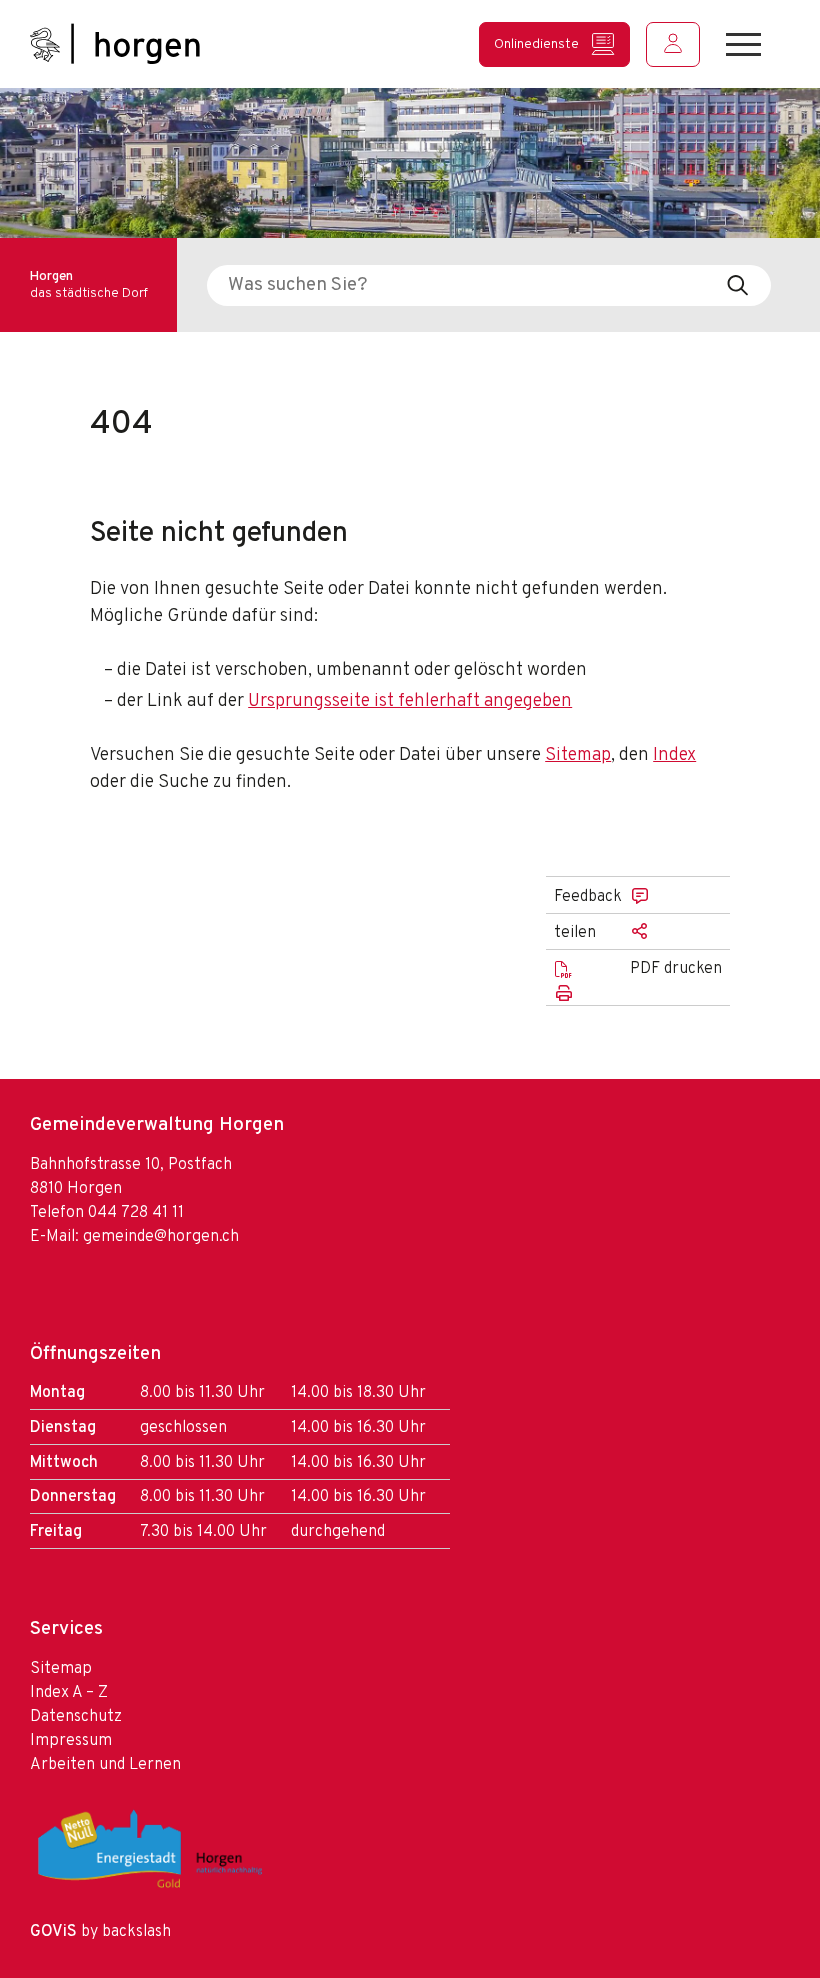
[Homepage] (115, 44)
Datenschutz (76, 1717)
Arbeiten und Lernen (105, 1765)
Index (674, 755)
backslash (136, 1932)
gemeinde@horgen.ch (161, 1237)
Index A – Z (69, 1693)
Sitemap (578, 755)
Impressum (71, 1741)
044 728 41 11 (136, 1213)
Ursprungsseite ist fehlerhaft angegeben (410, 701)
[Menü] (743, 44)
